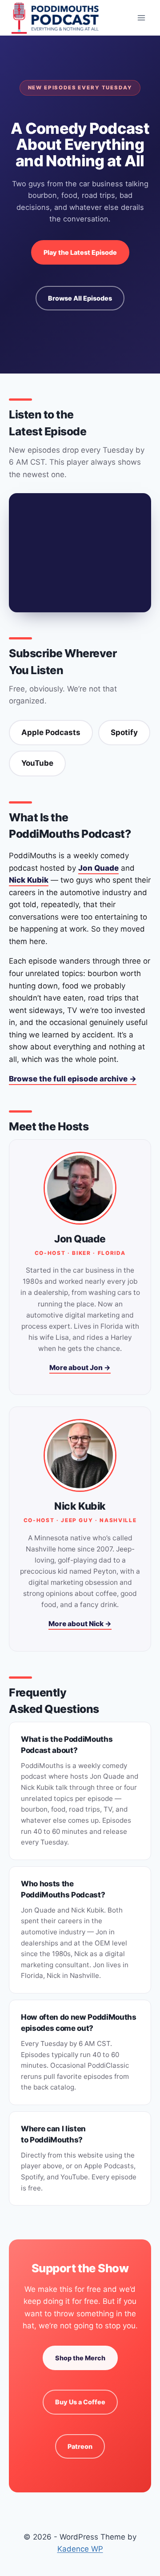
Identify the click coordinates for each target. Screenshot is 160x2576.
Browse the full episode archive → (73, 1079)
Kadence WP (80, 2549)
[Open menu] (141, 18)
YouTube (37, 763)
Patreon (80, 2446)
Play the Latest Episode (80, 252)
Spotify (124, 732)
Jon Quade (98, 868)
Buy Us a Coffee (80, 2402)
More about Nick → (80, 1624)
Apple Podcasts (51, 732)
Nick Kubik (29, 880)
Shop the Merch (80, 2358)
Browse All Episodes (80, 298)
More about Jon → (80, 1368)
